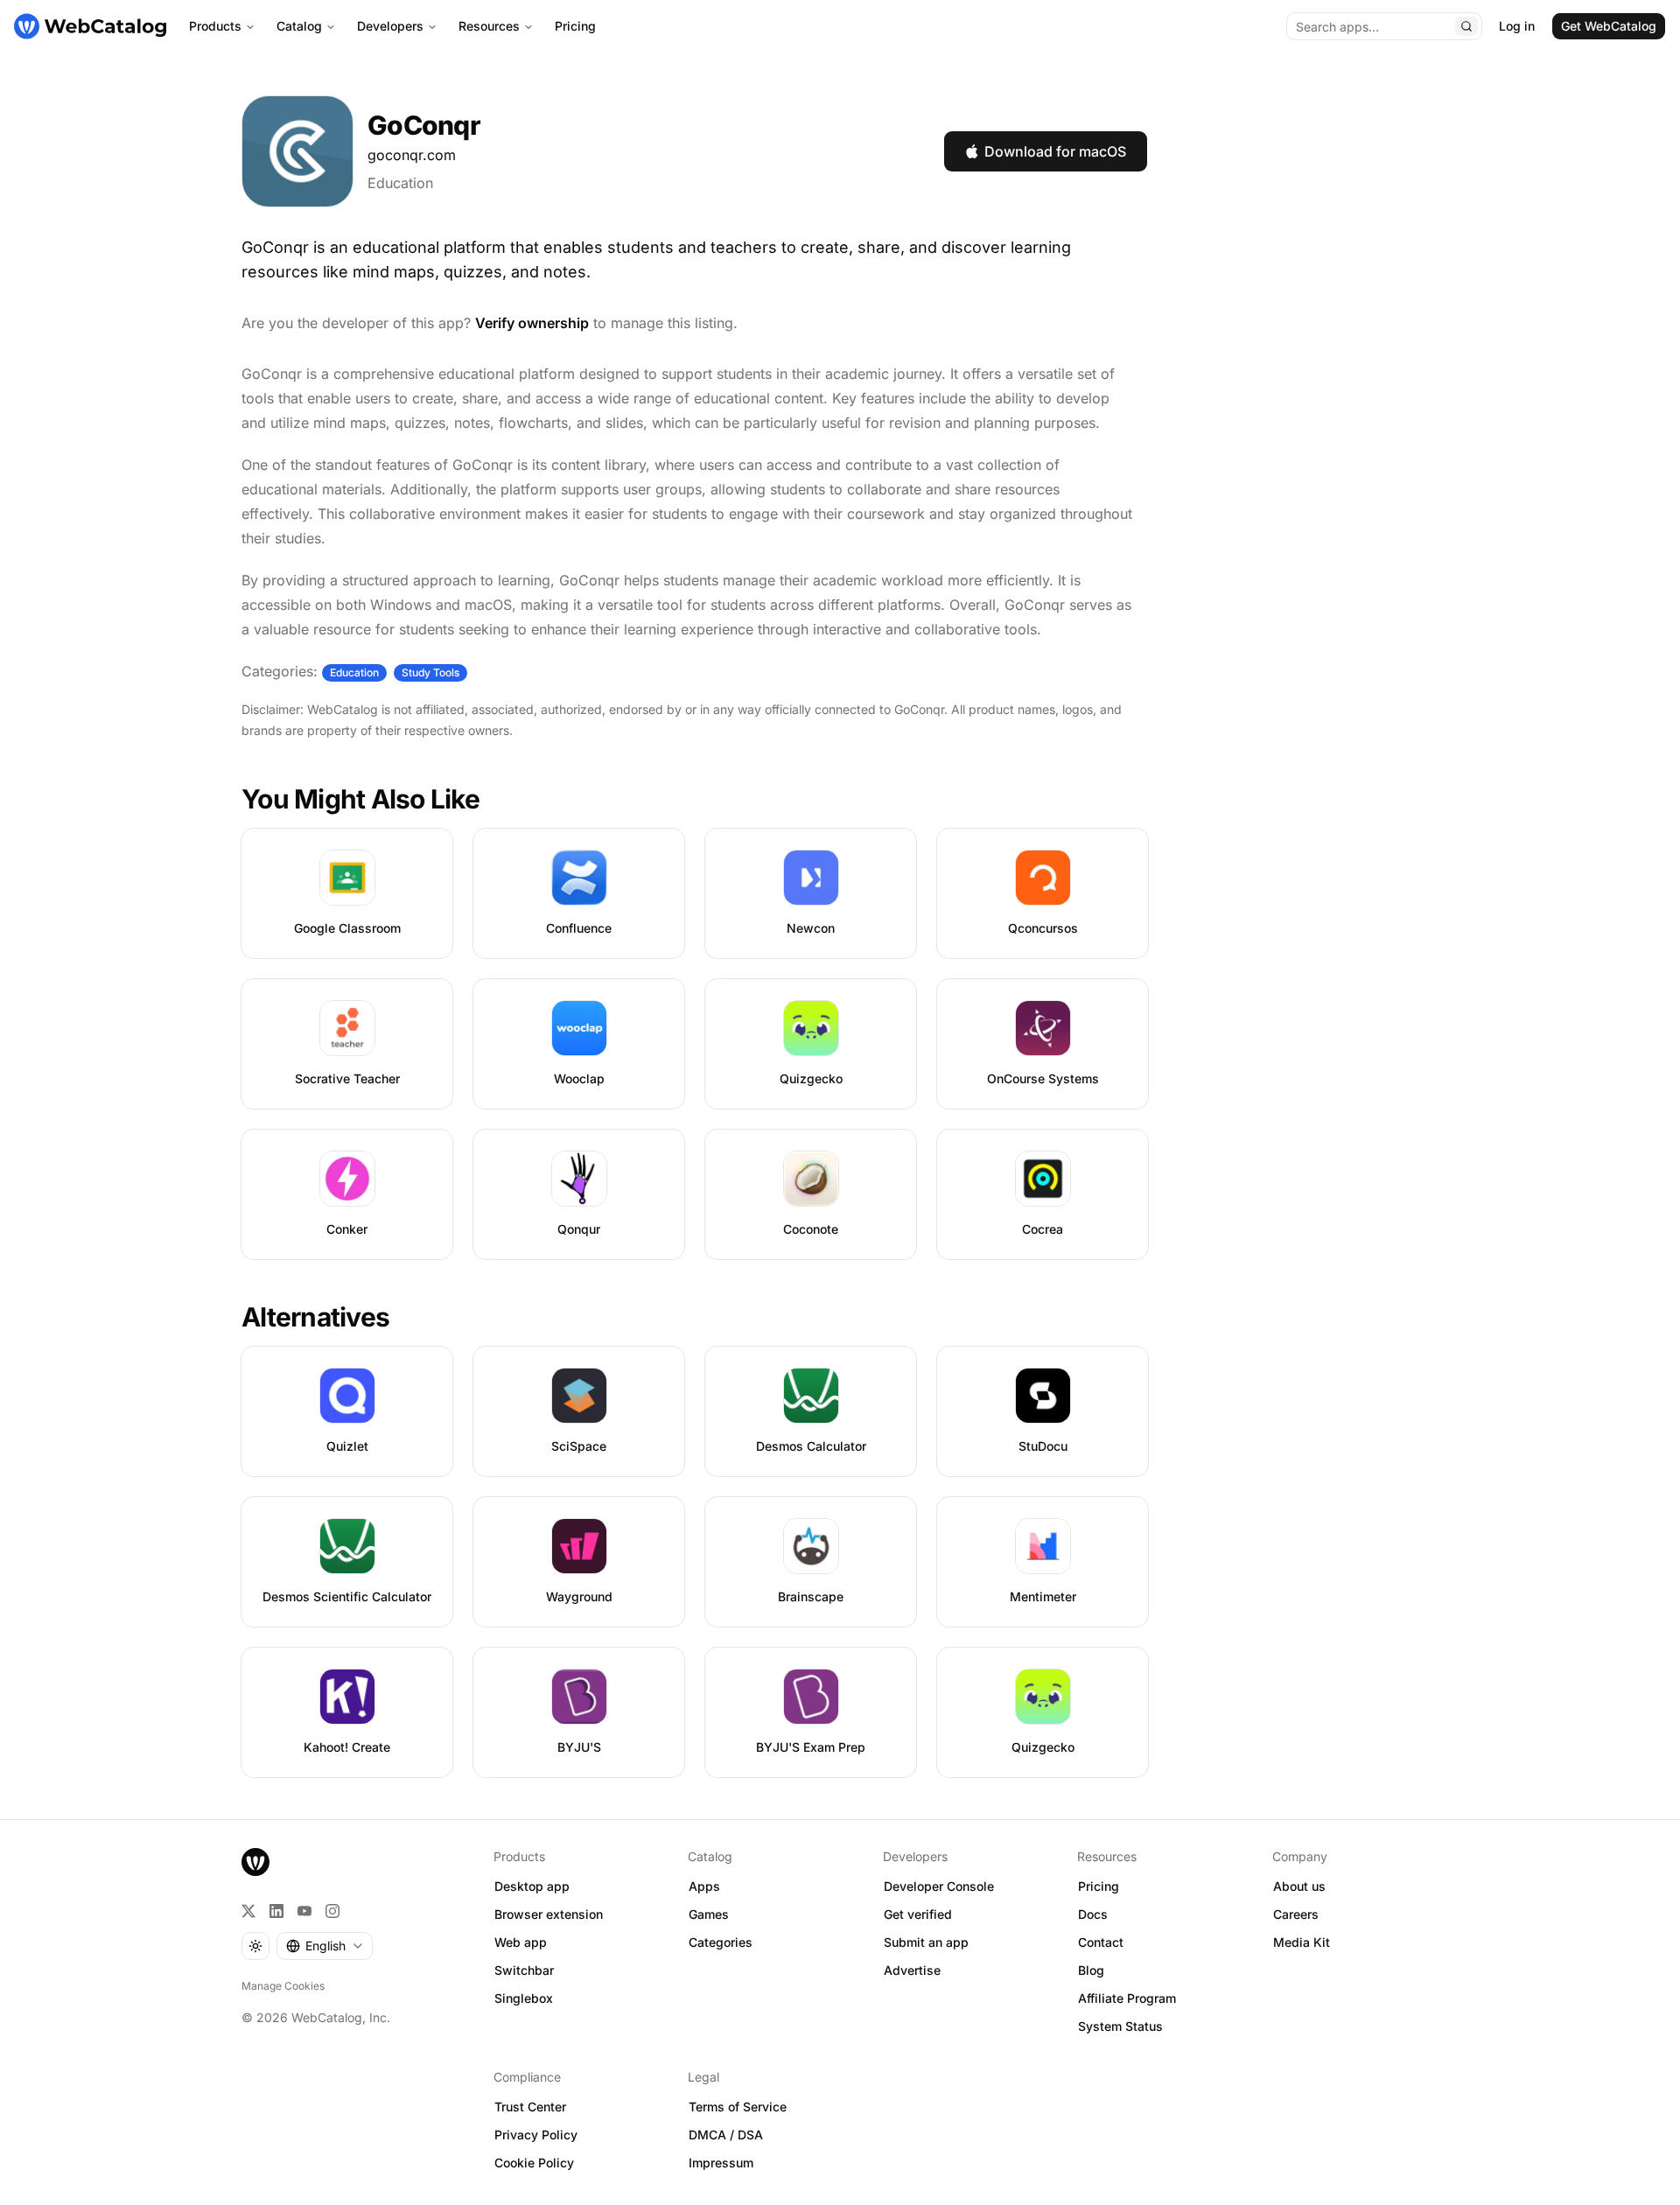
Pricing (575, 26)
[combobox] (325, 1946)
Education (400, 183)
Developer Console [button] (939, 1886)
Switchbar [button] (524, 1970)
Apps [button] (704, 1886)
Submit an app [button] (926, 1942)
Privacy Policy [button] (536, 2135)
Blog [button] (1091, 1970)
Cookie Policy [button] (534, 2163)
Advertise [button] (912, 1970)
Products (215, 26)
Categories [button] (721, 1942)
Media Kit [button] (1302, 1942)
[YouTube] (304, 1911)
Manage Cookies (283, 1986)
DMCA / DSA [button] (726, 2135)
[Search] (1466, 26)
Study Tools (430, 672)
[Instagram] (332, 1911)
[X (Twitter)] (248, 1911)
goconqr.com (412, 155)
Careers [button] (1296, 1914)
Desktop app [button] (532, 1886)
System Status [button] (1120, 2026)
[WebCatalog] (255, 1862)
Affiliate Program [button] (1127, 1998)
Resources (489, 26)
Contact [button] (1101, 1942)
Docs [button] (1093, 1914)
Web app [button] (521, 1942)
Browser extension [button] (549, 1914)
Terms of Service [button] (738, 2107)
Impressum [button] (721, 2163)
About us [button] (1299, 1886)
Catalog (299, 26)
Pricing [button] (1099, 1886)
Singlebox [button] (524, 1998)
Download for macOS (1055, 151)
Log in (1517, 26)
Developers (390, 26)
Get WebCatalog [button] (1609, 26)
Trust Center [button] (530, 2107)
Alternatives (315, 1317)
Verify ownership (532, 323)
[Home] (90, 26)
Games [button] (709, 1914)
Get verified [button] (918, 1914)
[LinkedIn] (276, 1911)
